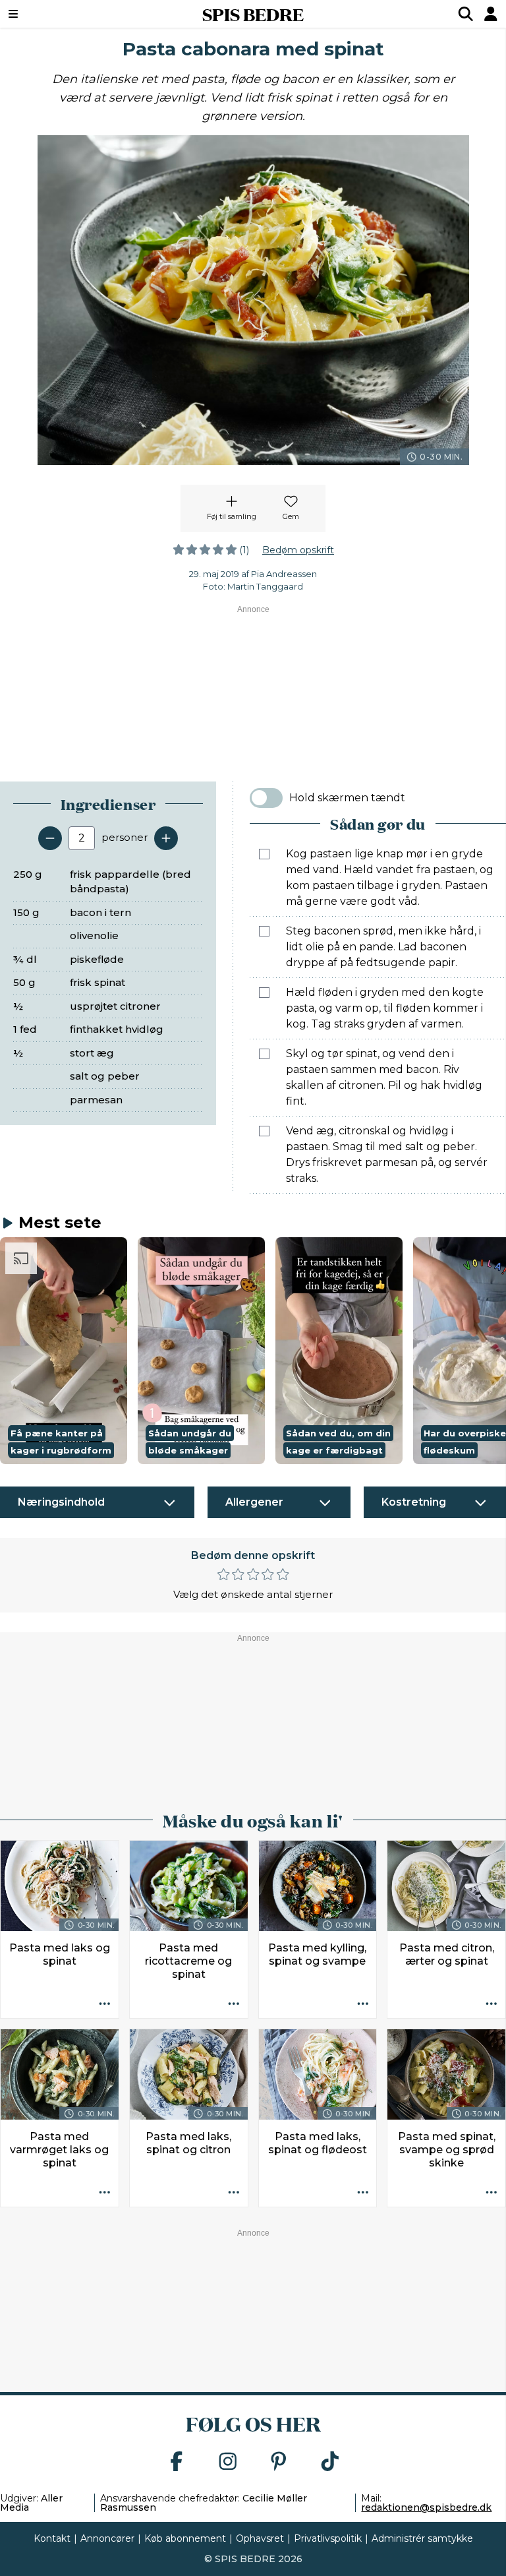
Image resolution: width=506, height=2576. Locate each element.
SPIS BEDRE (253, 14)
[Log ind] (491, 14)
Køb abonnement (185, 2538)
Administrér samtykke (422, 2538)
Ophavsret (260, 2538)
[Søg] (466, 14)
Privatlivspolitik (328, 2538)
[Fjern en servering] (50, 838)
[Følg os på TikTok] (330, 2462)
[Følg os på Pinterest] (279, 2462)
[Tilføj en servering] (166, 838)
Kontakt (52, 2538)
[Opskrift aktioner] (105, 2004)
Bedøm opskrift (298, 550)
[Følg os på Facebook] (177, 2462)
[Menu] (56, 14)
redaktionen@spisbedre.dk (426, 2507)
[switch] (266, 798)
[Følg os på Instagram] (228, 2462)
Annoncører (107, 2538)
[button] (64, 1350)
